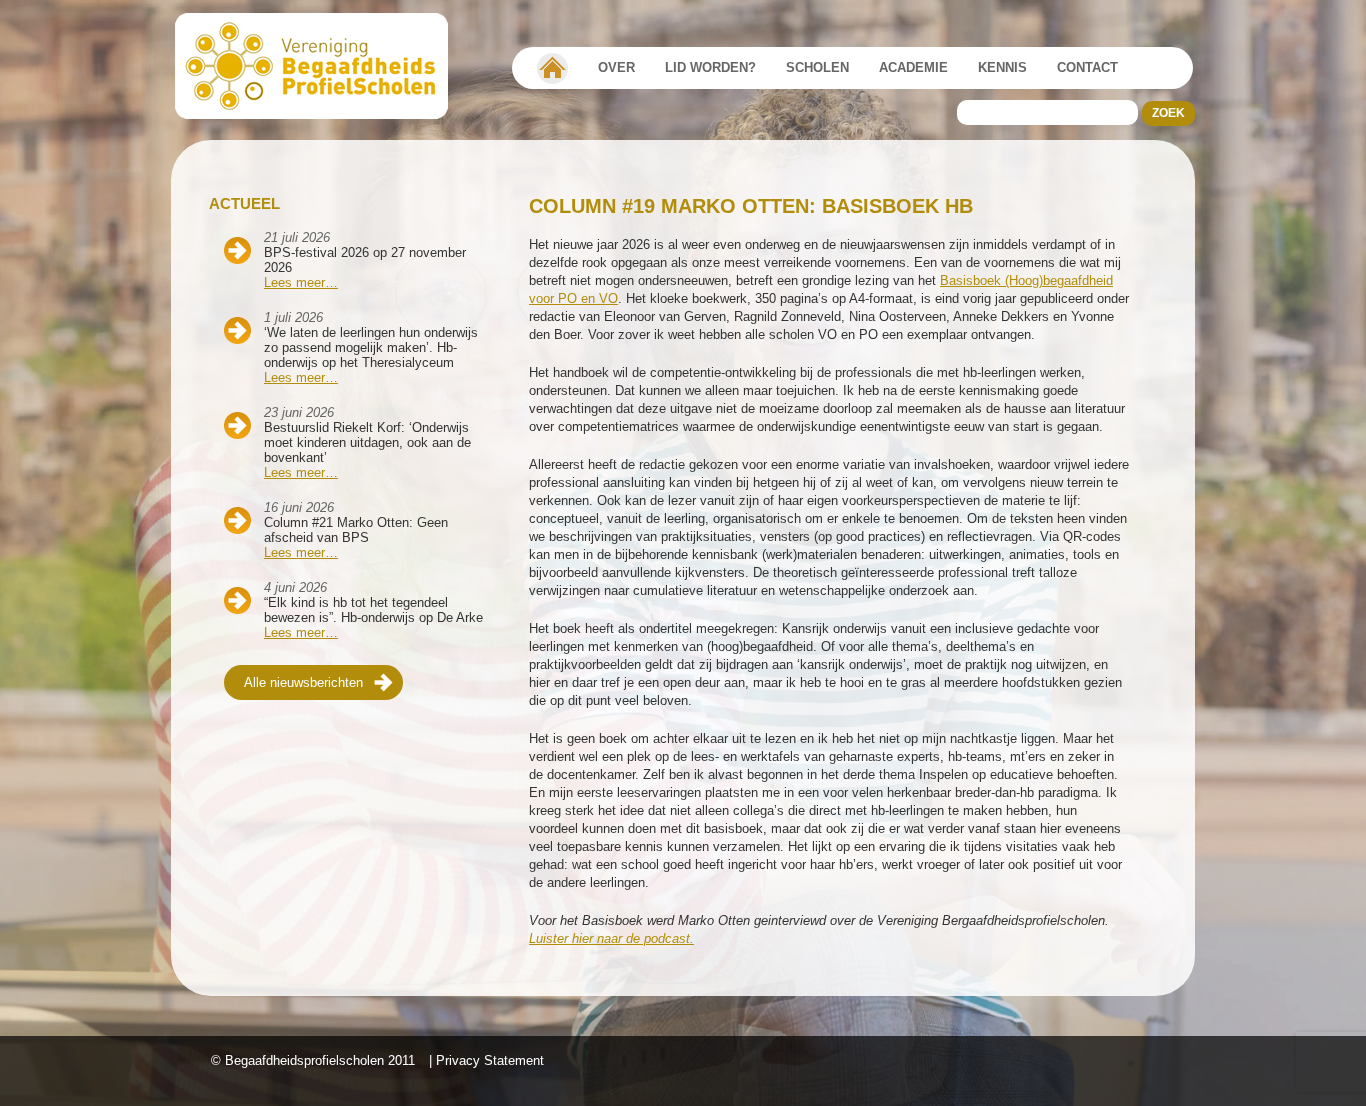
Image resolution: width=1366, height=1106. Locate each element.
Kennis (1002, 67)
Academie (913, 67)
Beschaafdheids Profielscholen (320, 66)
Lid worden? (710, 67)
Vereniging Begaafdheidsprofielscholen (552, 68)
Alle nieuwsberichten (303, 682)
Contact (1087, 67)
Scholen (817, 67)
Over (616, 67)
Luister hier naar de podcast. (611, 938)
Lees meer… (301, 282)
